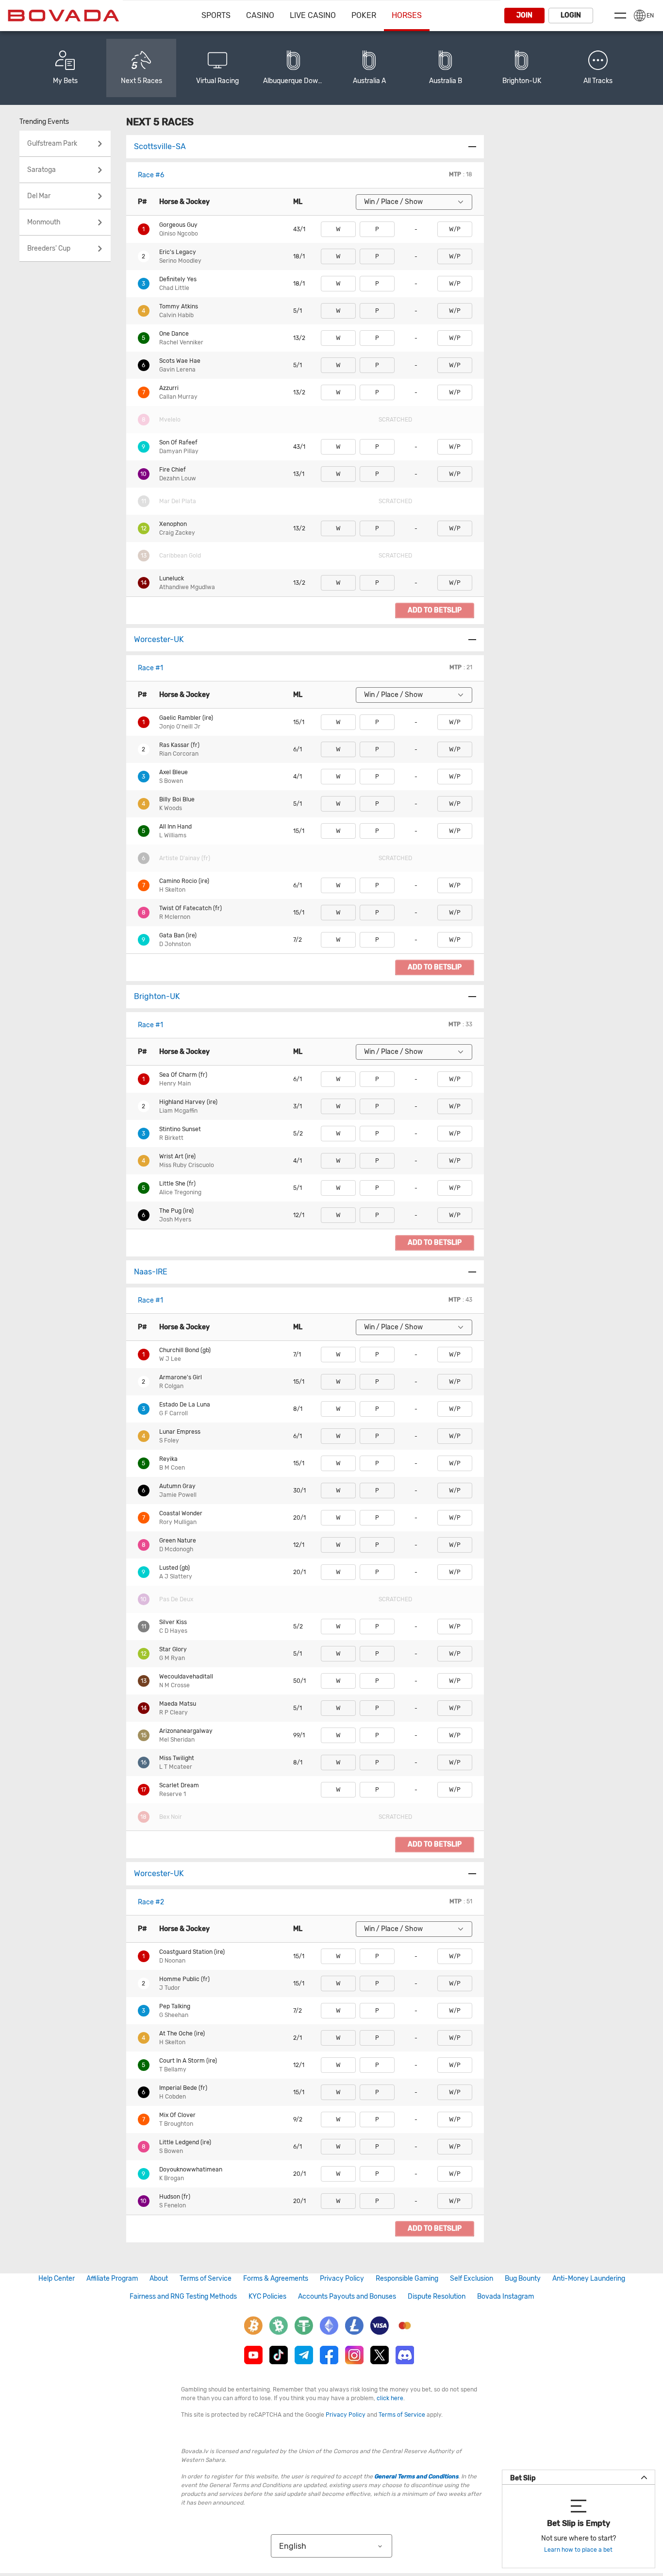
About (159, 2279)
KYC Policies (267, 2296)
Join (524, 15)
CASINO (260, 15)
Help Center (57, 2279)
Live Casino (313, 15)
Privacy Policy (342, 2279)
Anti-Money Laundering (589, 2279)
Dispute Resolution (437, 2296)
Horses (407, 15)
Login (571, 15)
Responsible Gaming (407, 2279)
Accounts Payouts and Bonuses (347, 2296)
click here (390, 2398)
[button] (338, 229)
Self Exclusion (472, 2279)
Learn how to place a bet (578, 2550)
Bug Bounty (523, 2279)
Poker (364, 15)
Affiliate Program (112, 2279)
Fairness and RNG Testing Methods (183, 2296)
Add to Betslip (435, 610)
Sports (216, 15)
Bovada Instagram (506, 2296)
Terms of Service (206, 2279)
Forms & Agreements (276, 2279)
